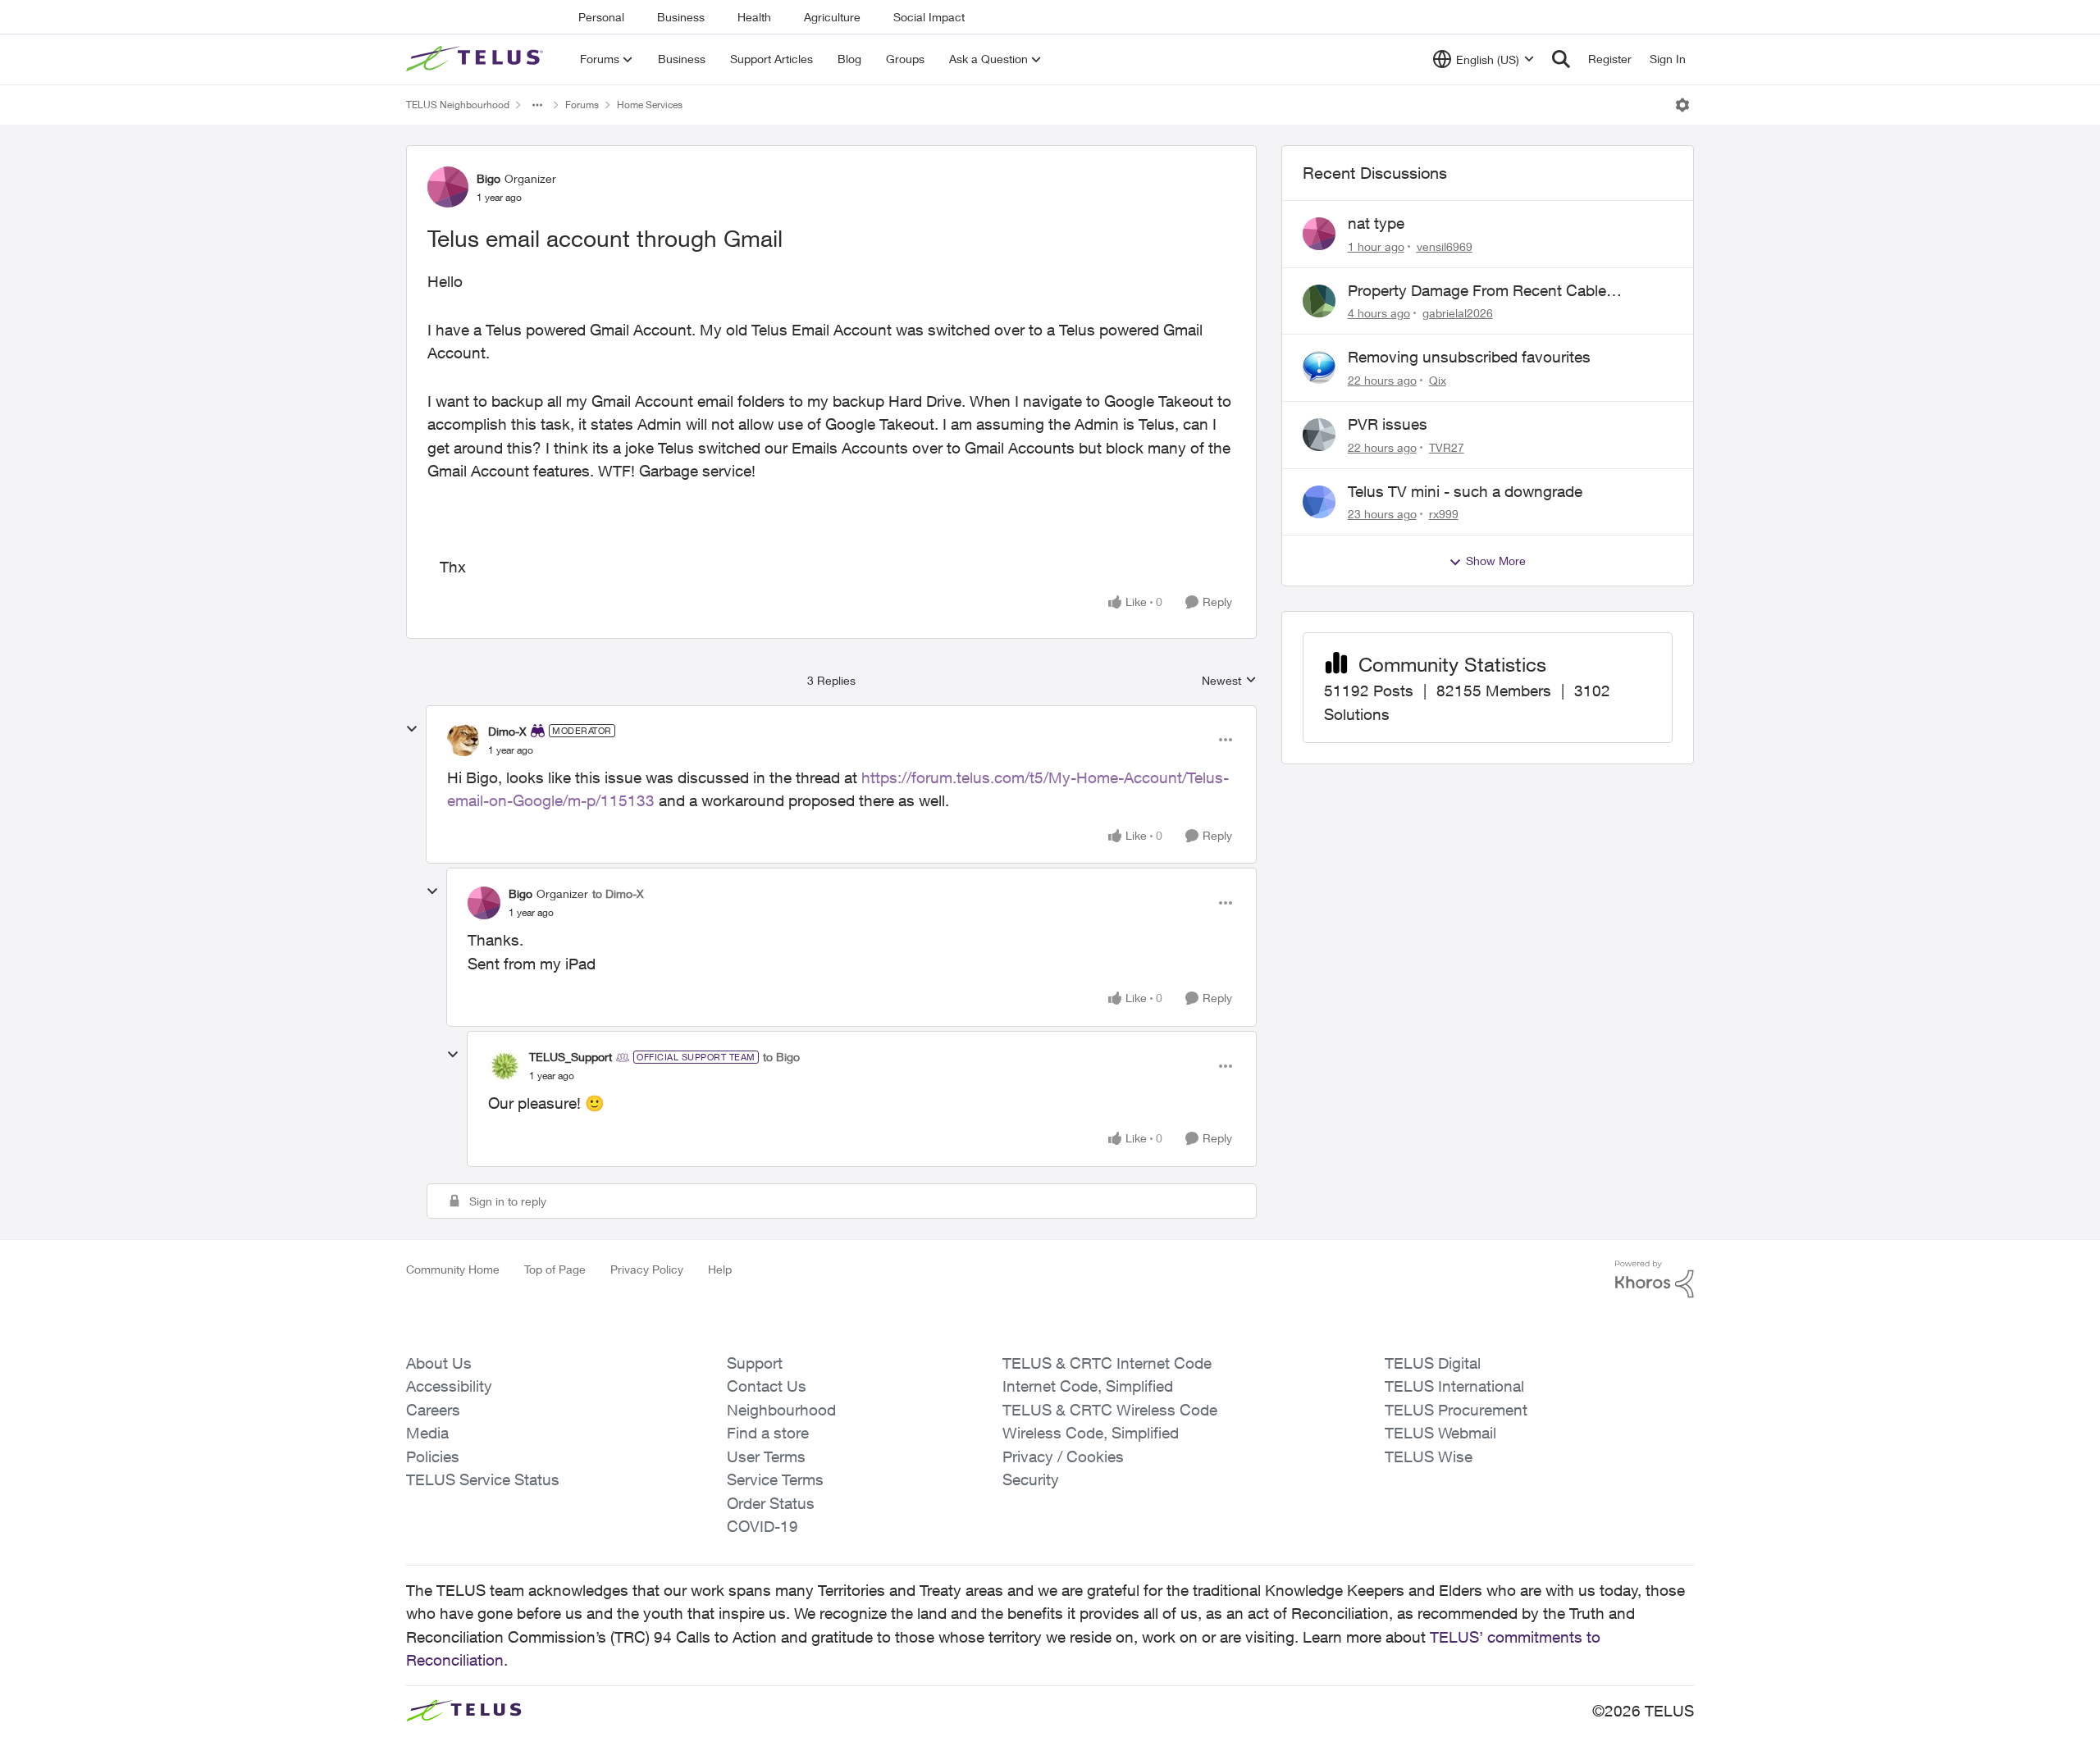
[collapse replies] (412, 729)
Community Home (453, 1269)
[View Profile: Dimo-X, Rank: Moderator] (463, 740)
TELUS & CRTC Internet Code (1107, 1363)
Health (754, 17)
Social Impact (929, 17)
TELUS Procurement (1456, 1410)
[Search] (1561, 59)
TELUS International (1454, 1386)
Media (427, 1433)
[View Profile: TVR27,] (1319, 435)
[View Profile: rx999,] (1319, 502)
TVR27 (1447, 447)
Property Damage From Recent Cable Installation (1477, 291)
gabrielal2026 (1458, 313)
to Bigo (781, 1057)
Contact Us (767, 1386)
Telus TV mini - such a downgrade (1465, 491)
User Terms (766, 1456)
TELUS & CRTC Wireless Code (1110, 1410)
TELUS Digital (1433, 1363)
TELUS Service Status (483, 1479)
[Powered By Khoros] (1655, 1279)
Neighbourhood (781, 1410)
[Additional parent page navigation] (537, 105)
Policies (433, 1456)
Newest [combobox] (1229, 681)
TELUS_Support (571, 1057)
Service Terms (775, 1479)
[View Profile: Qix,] (1319, 367)
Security (1031, 1479)
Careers (433, 1410)
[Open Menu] (1682, 105)
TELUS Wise (1429, 1456)
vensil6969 (1445, 246)
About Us (439, 1363)
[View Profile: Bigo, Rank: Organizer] (448, 187)
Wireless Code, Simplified (1091, 1433)
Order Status (771, 1503)
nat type (1376, 223)
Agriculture (832, 17)
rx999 (1444, 514)
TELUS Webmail (1440, 1433)
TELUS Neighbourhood (458, 105)
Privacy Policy (647, 1269)
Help (720, 1269)
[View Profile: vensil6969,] (1319, 234)
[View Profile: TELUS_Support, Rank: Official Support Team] (504, 1066)
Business (681, 17)
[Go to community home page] (477, 59)
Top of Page (555, 1269)
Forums (582, 105)
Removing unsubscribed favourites (1469, 357)
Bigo (488, 178)
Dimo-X (507, 731)
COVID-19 (762, 1526)
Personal (601, 17)
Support (755, 1363)
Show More (1496, 561)
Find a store (768, 1433)
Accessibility (449, 1386)
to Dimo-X (618, 893)
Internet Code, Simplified (1088, 1386)
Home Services (650, 105)
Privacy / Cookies (1063, 1456)
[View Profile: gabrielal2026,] (1319, 301)
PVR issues (1388, 424)
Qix (1438, 380)
